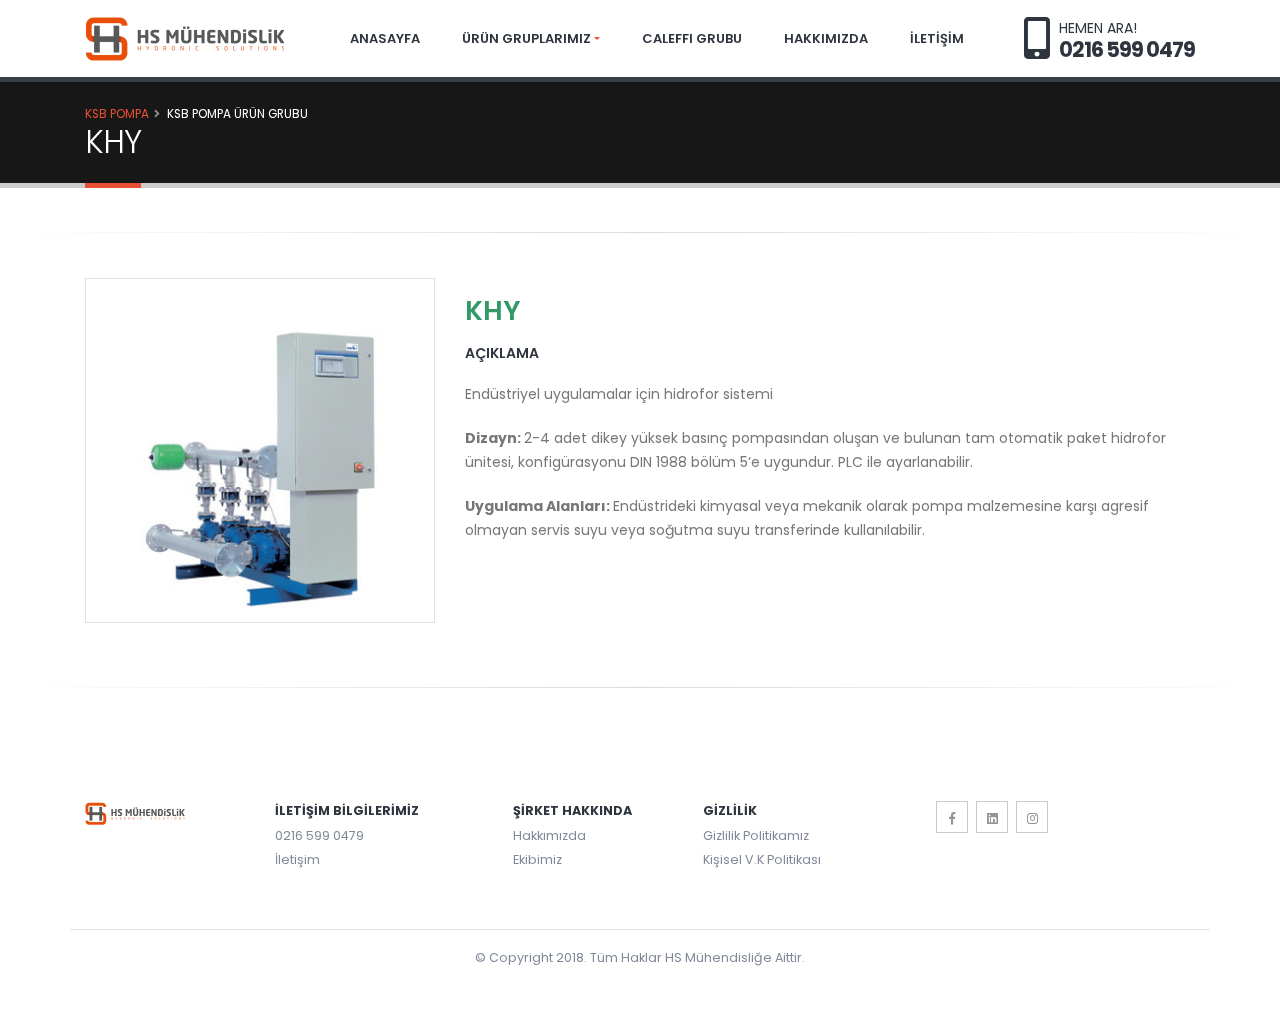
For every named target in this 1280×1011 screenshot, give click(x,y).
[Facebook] (952, 817)
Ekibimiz (537, 859)
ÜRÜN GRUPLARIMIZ (526, 38)
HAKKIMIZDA (826, 38)
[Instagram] (1032, 817)
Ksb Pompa (117, 114)
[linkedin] (992, 817)
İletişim (297, 859)
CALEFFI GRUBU (692, 38)
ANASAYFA (385, 38)
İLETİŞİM (937, 38)
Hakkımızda (549, 835)
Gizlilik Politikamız (756, 835)
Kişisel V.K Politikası (762, 859)
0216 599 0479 (319, 835)
